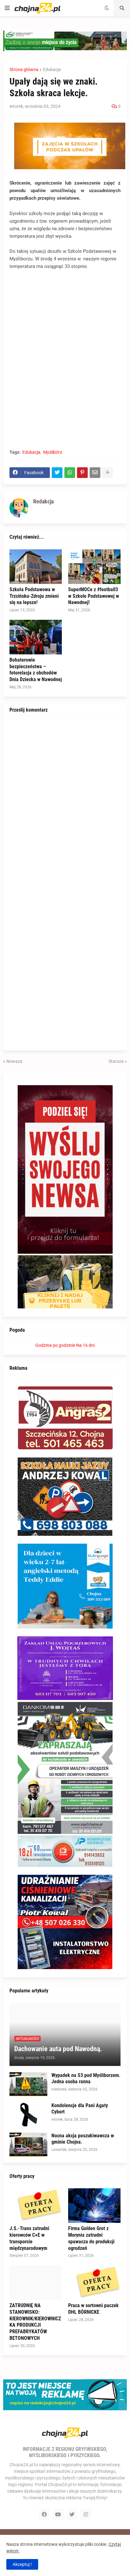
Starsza (116, 1061)
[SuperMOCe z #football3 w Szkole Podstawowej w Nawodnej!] (94, 567)
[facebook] (44, 2514)
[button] (7, 8)
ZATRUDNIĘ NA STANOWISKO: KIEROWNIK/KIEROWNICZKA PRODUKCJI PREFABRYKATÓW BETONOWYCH (35, 2322)
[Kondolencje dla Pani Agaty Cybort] (28, 2114)
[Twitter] (57, 473)
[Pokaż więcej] (108, 473)
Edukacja (52, 69)
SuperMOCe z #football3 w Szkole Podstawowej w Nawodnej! (94, 596)
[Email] (95, 473)
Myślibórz (53, 452)
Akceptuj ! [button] (22, 2564)
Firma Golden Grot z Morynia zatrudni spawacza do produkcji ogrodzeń (91, 2238)
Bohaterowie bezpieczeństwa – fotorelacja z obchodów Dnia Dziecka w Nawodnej (36, 670)
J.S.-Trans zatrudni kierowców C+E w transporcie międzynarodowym (29, 2238)
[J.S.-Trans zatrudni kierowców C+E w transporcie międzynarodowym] (36, 2206)
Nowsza (14, 1061)
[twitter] (72, 2514)
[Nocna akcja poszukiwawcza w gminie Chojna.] (28, 2145)
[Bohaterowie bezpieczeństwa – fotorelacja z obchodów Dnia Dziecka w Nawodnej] (36, 637)
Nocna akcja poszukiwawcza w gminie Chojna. (83, 2139)
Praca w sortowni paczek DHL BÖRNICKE (93, 2309)
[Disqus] (65, 801)
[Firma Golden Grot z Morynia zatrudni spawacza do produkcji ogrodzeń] (94, 2206)
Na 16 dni (85, 1345)
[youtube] (58, 2514)
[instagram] (86, 2514)
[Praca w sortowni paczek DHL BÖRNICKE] (94, 2283)
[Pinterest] (82, 473)
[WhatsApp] (70, 473)
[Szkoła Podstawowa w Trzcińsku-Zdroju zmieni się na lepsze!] (36, 567)
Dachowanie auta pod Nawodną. (58, 2049)
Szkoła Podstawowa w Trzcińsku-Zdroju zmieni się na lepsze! (34, 596)
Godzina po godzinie (55, 1345)
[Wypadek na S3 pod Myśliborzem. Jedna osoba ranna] (28, 2084)
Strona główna (24, 69)
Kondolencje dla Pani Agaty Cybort (80, 2109)
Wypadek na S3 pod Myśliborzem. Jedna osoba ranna (86, 2079)
